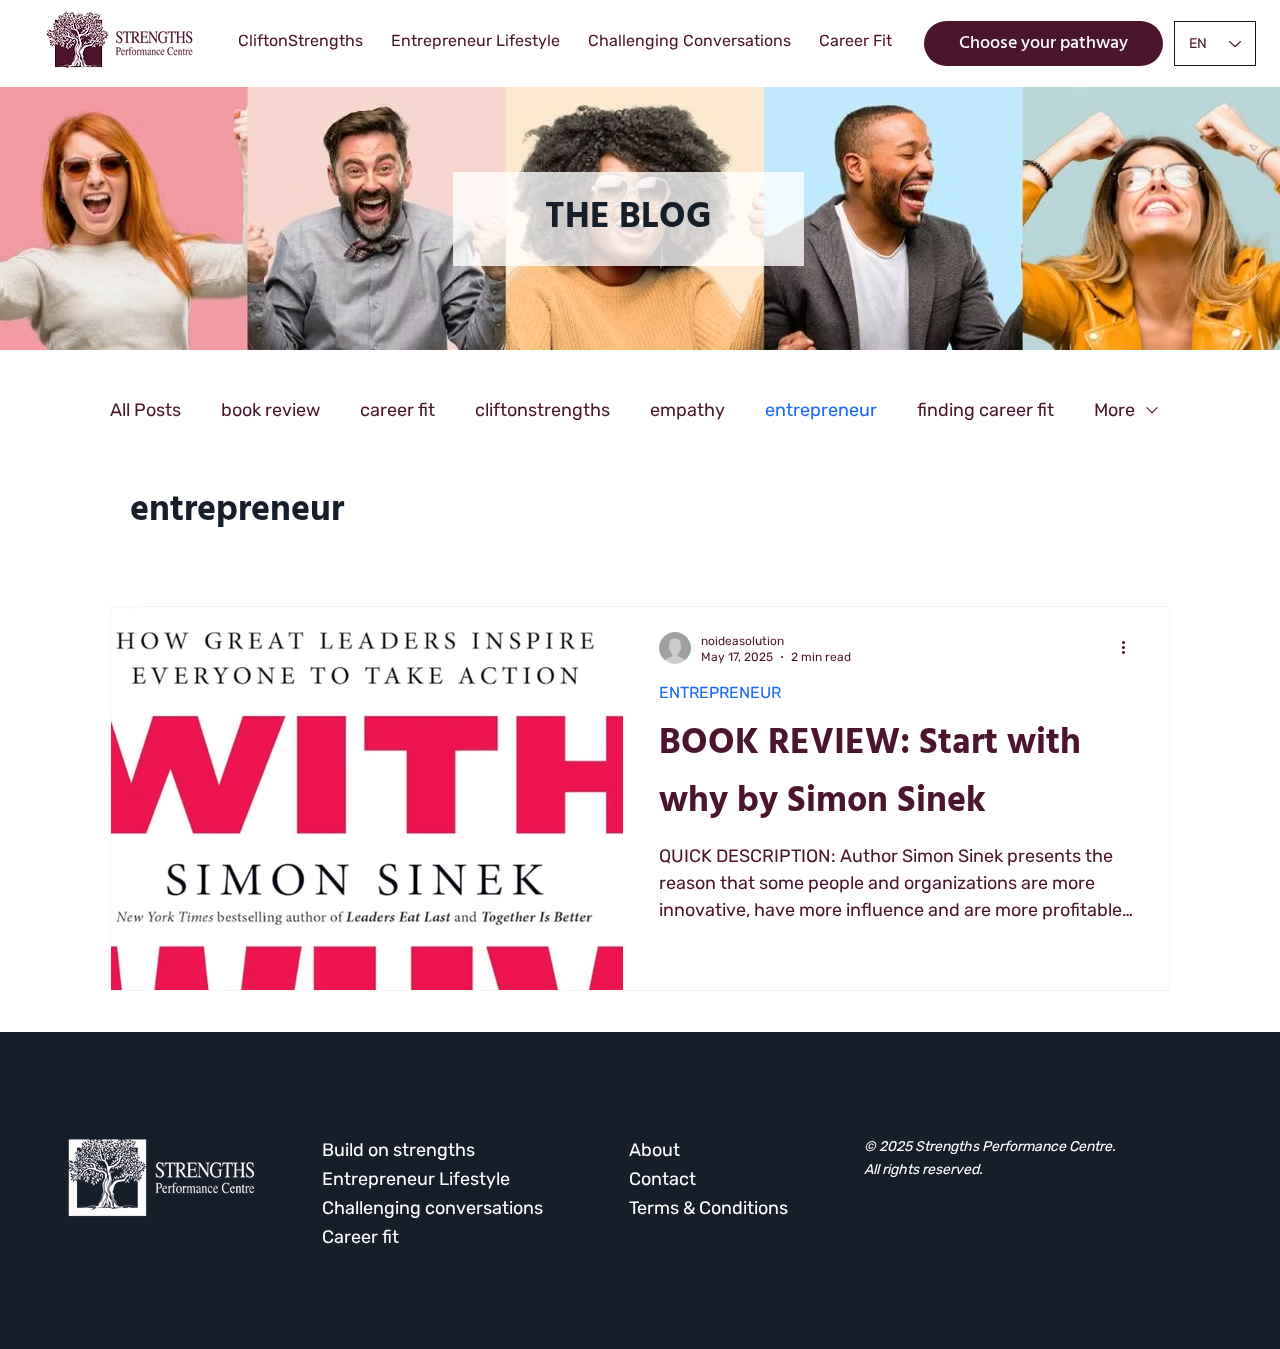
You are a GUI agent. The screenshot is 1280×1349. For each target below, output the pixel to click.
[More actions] (1130, 648)
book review (270, 410)
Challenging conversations (432, 1208)
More (1114, 410)
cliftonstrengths (542, 410)
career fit (397, 410)
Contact (662, 1179)
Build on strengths (398, 1150)
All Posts (145, 410)
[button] (628, 219)
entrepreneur (821, 410)
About (654, 1150)
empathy (687, 410)
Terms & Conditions (708, 1208)
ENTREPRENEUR (720, 692)
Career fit (360, 1237)
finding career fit (985, 410)
